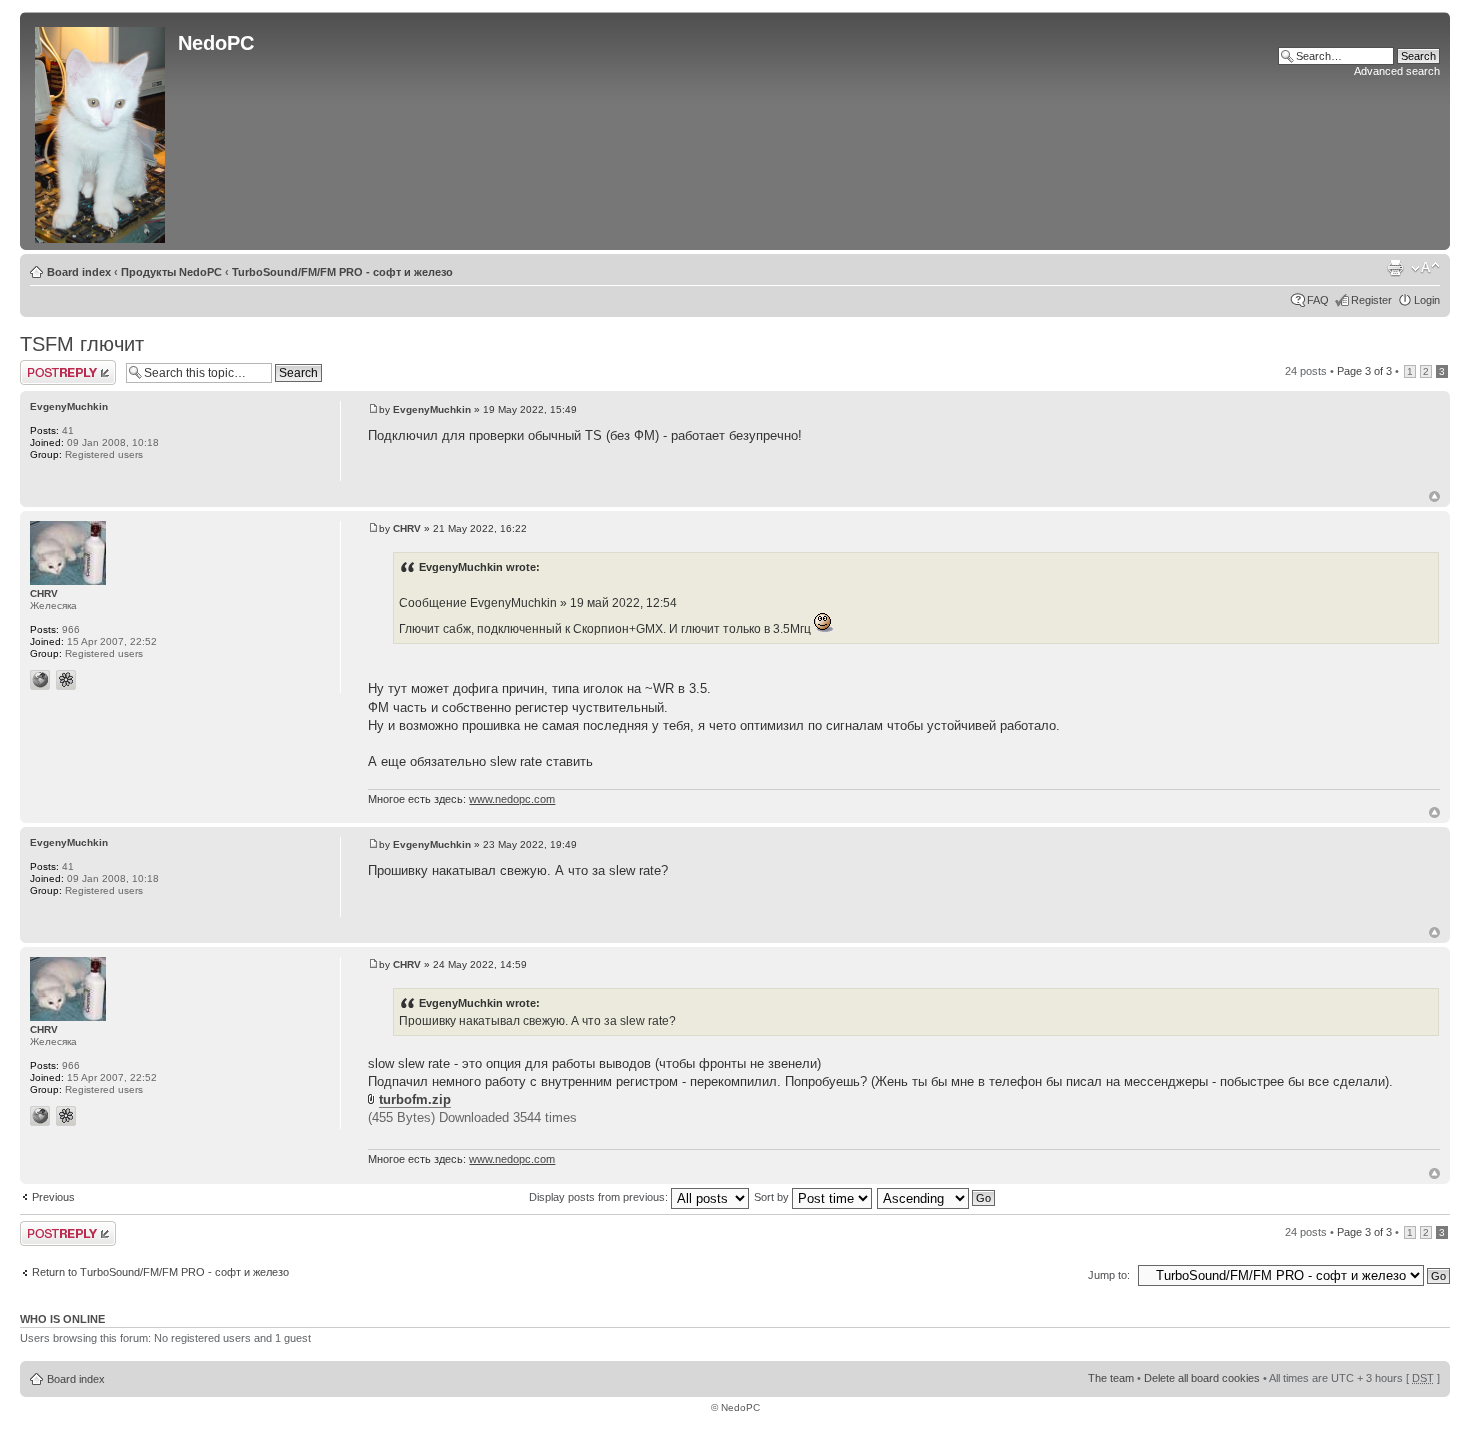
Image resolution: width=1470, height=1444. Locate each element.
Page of (1364, 371)
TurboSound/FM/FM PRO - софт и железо (342, 272)
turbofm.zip (415, 1099)
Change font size (1425, 268)
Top (1434, 496)
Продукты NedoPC (171, 272)
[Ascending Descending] (937, 1197)
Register (1371, 300)
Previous (53, 1197)
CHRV (407, 528)
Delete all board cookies (1202, 1378)
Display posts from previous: (600, 1197)
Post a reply (49, 366)
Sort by (773, 1197)
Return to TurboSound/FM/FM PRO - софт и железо (160, 1272)
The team (1111, 1378)
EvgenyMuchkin (432, 409)
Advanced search (1397, 71)
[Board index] (101, 131)
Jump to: (1109, 1275)
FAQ (1318, 300)
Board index (79, 272)
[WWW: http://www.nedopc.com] (40, 680)
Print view (1395, 268)
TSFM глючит (82, 344)
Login (1427, 300)
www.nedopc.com (512, 799)
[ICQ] (66, 680)
